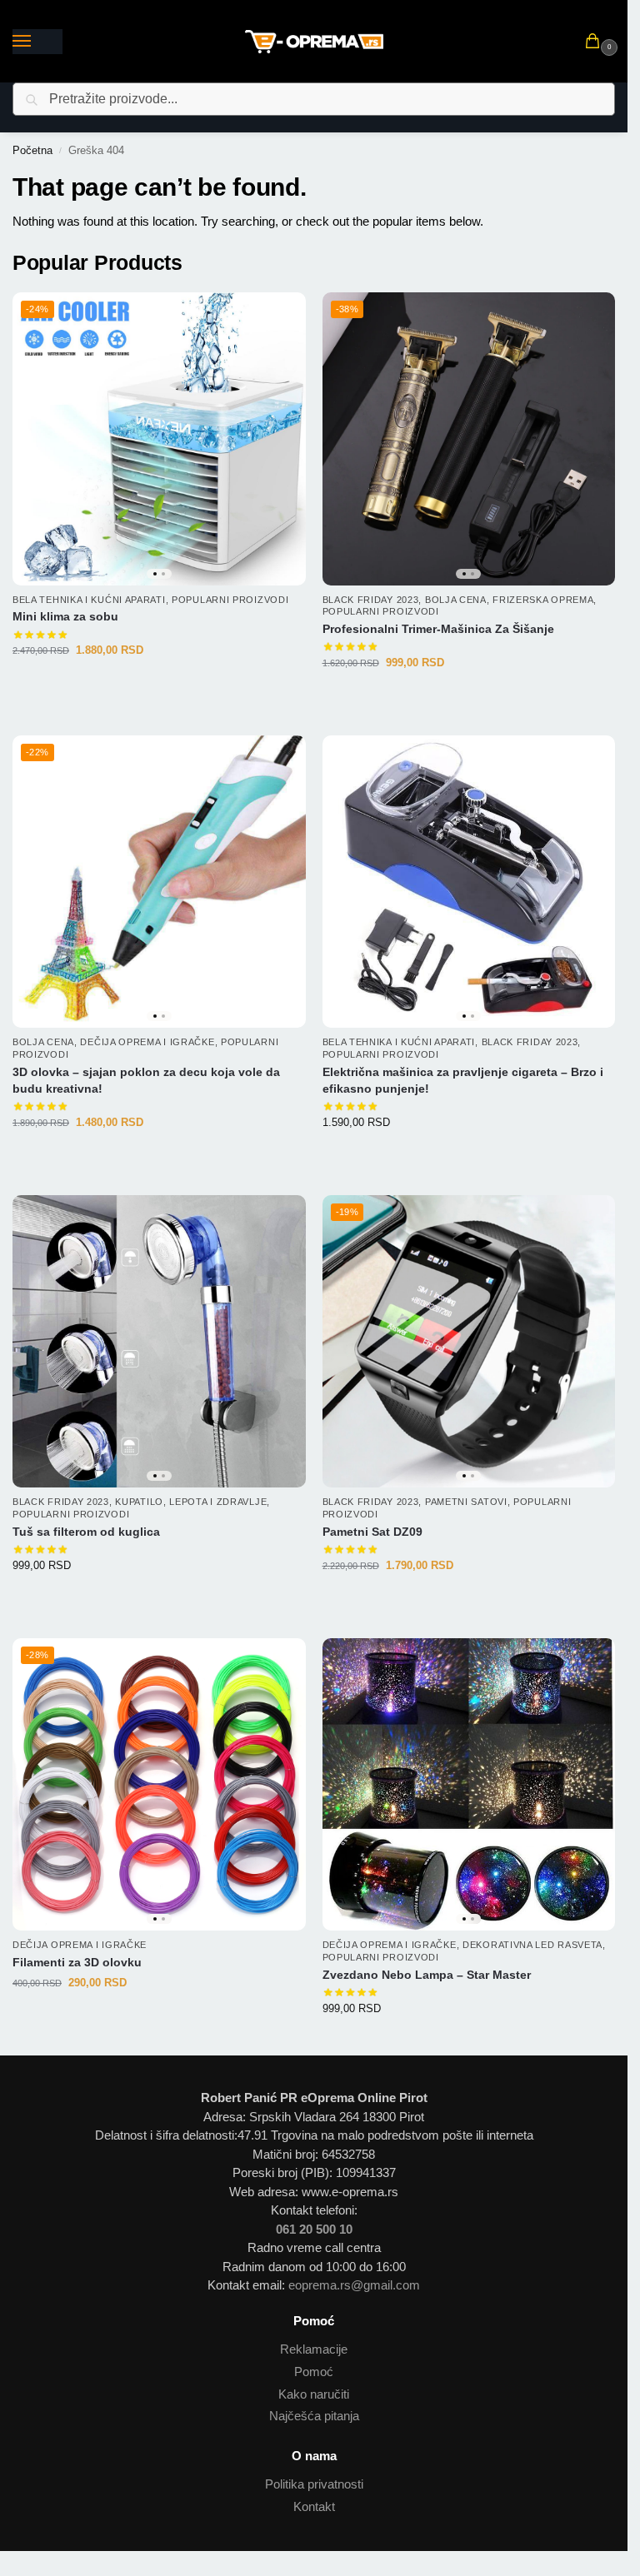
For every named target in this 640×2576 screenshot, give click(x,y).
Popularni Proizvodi (230, 600)
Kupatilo (139, 1502)
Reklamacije (314, 2349)
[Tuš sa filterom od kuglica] (159, 1342)
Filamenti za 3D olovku (77, 1963)
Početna (32, 150)
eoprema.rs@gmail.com (354, 2285)
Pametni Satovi (466, 1502)
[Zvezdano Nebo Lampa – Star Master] (469, 1785)
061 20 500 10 (314, 2229)
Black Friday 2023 (371, 600)
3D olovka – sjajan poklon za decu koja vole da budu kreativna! (146, 1081)
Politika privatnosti (314, 2484)
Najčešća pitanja (314, 2416)
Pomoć (314, 2372)
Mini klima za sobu (65, 617)
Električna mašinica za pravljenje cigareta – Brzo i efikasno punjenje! (463, 1081)
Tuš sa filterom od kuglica (86, 1532)
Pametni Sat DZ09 (372, 1532)
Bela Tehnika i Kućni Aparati (89, 600)
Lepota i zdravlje (218, 1502)
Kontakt (314, 2507)
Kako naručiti (314, 2394)
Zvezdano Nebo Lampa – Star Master (427, 1975)
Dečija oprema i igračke (147, 1042)
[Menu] (37, 42)
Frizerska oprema (543, 600)
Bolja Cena (456, 600)
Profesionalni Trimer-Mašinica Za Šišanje (438, 629)
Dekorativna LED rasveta (532, 1945)
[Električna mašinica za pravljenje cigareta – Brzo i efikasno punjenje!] (469, 882)
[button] (596, 42)
